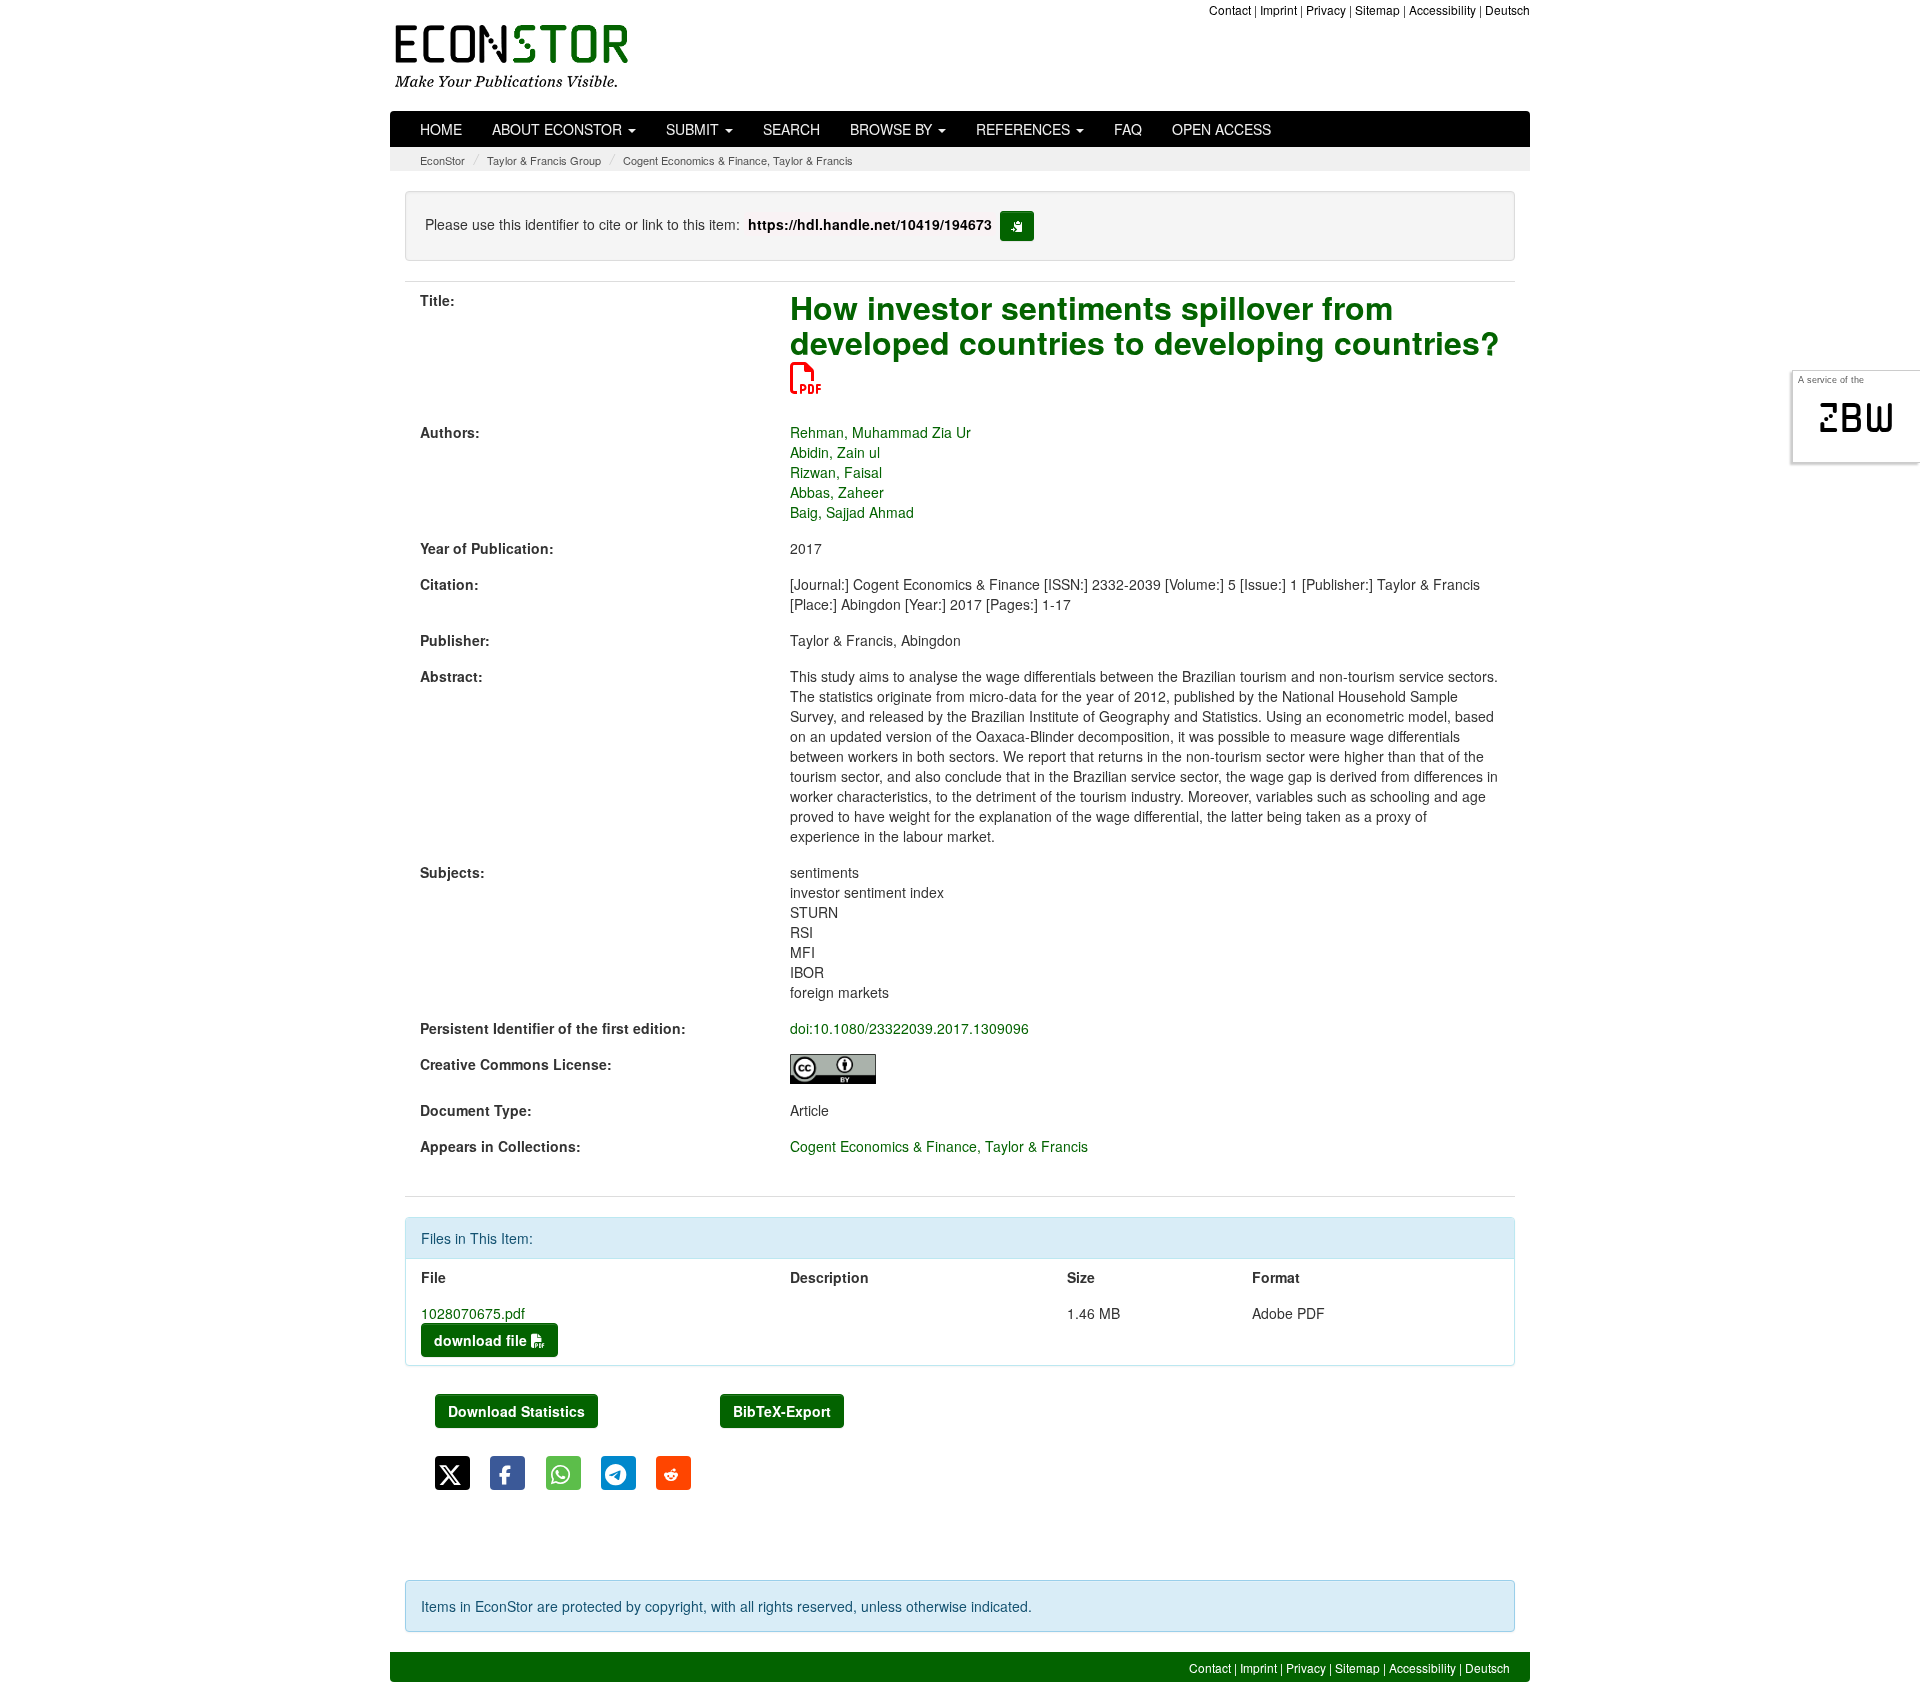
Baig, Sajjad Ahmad (852, 512)
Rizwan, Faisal (836, 472)
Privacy (1326, 9)
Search (791, 129)
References (1025, 129)
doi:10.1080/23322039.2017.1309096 (909, 1028)
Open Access (1221, 129)
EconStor (442, 160)
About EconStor (559, 129)
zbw (1856, 418)
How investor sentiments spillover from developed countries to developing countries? (1145, 324)
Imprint (1278, 9)
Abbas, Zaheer (837, 492)
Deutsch (1507, 9)
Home (441, 129)
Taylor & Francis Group (544, 160)
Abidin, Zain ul (835, 452)
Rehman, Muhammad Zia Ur (880, 432)
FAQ (1128, 129)
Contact (1230, 9)
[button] (452, 1473)
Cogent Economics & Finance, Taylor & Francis (738, 160)
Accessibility (1442, 9)
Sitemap (1377, 9)
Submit (694, 129)
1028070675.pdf (473, 1313)
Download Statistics (516, 1411)
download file (482, 1340)
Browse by (893, 129)
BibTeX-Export (782, 1411)
